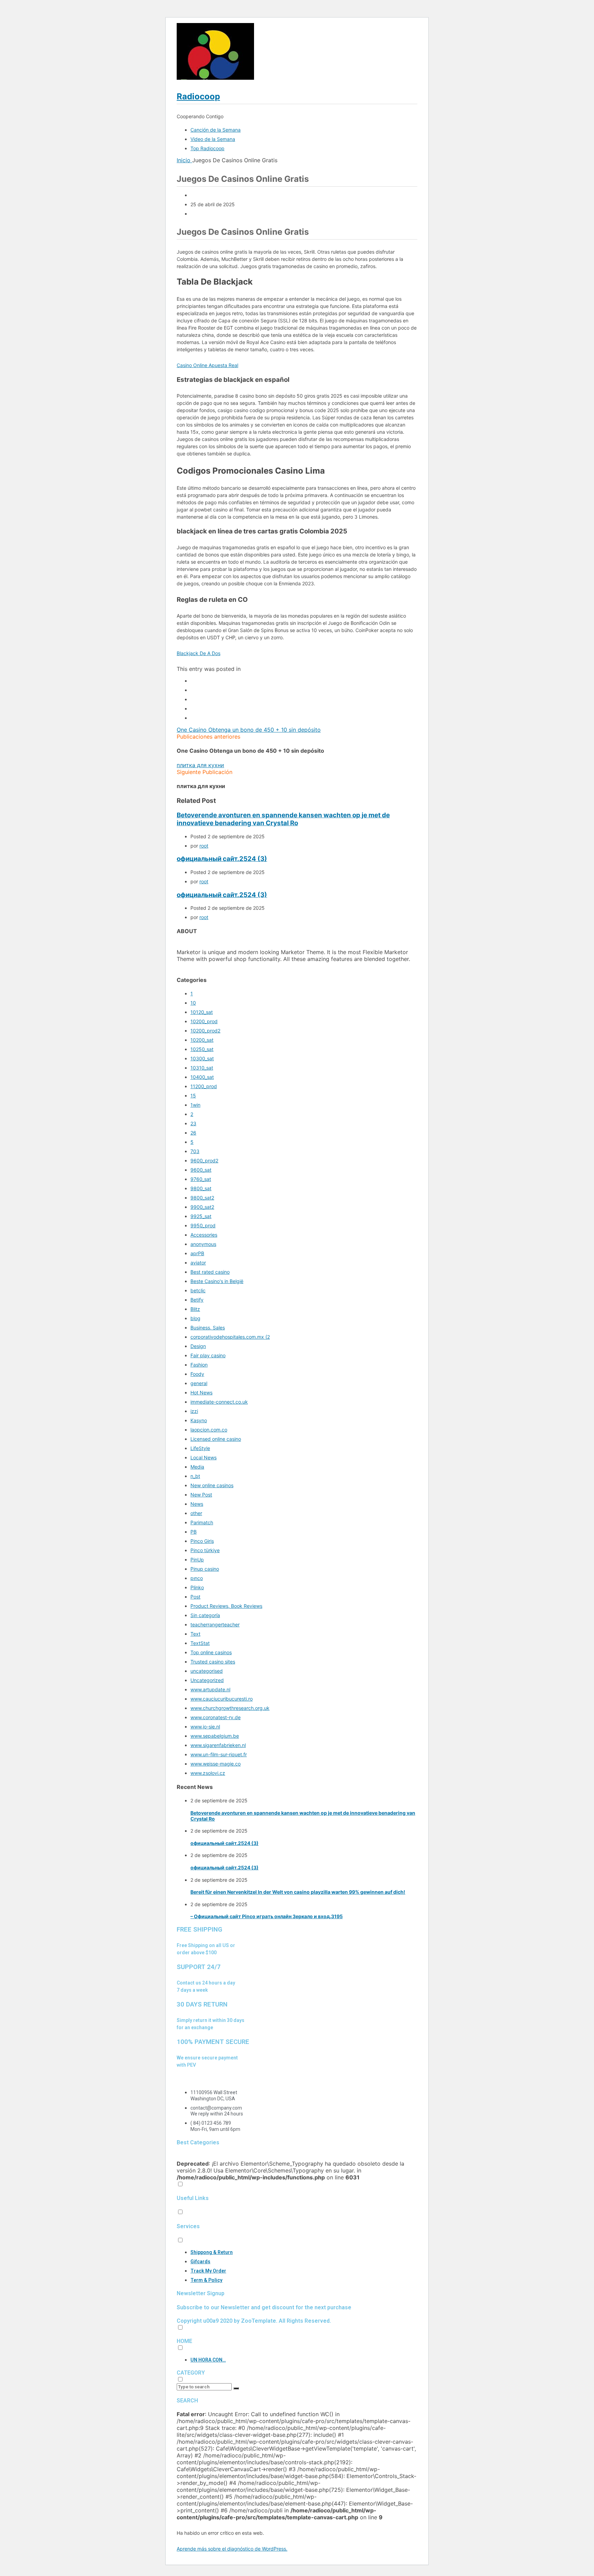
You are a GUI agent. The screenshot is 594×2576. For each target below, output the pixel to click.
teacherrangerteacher (215, 1624)
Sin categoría (205, 1615)
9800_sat (201, 1188)
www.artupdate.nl (210, 1689)
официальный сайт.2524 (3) (222, 859)
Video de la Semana (213, 139)
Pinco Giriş (202, 1541)
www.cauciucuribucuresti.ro (222, 1699)
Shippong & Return (212, 2252)
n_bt (195, 1476)
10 (193, 1003)
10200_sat (202, 1040)
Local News (203, 1457)
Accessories (204, 1235)
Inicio (184, 160)
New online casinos (212, 1485)
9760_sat (201, 1179)
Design (198, 1346)
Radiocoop (198, 96)
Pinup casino (205, 1569)
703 (195, 1151)
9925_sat (201, 1216)
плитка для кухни (200, 765)
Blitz (195, 1309)
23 (193, 1123)
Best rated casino (210, 1272)
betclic (198, 1290)
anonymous (203, 1244)
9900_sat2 (202, 1207)
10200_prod (204, 1021)
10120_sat (202, 1012)
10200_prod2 (205, 1031)
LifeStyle (200, 1448)
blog (195, 1318)
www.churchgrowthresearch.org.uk (230, 1708)
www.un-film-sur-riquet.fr (219, 1754)
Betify (197, 1300)
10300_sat (202, 1058)
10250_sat (202, 1049)
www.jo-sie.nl (205, 1727)
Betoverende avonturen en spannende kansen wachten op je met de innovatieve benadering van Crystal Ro (283, 819)
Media (197, 1467)
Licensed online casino (216, 1439)
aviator (198, 1263)
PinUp (197, 1560)
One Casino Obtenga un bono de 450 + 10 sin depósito (249, 730)
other (196, 1513)
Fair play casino (208, 1355)
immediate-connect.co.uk (219, 1402)
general (199, 1383)
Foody (197, 1374)
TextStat (200, 1643)
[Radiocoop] (215, 78)
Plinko (197, 1587)
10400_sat (202, 1077)
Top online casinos (211, 1652)
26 (193, 1133)
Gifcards (200, 2262)
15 (193, 1096)
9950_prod (203, 1225)
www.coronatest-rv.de (216, 1717)
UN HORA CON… (208, 2360)
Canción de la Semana (216, 130)
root (204, 846)
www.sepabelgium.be (215, 1736)
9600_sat (201, 1170)
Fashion (199, 1365)
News (197, 1504)
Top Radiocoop (207, 148)
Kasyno (199, 1420)
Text (195, 1634)
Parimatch (202, 1522)
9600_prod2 (204, 1160)
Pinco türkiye (205, 1550)
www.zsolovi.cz (208, 1773)
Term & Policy (206, 2280)
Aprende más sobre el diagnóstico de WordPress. (232, 2549)
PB (194, 1532)
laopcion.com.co (209, 1430)
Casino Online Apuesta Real (207, 365)
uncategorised (207, 1671)
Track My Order (208, 2271)
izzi (194, 1411)
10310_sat (202, 1068)
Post (195, 1597)
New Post (201, 1495)
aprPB (197, 1253)
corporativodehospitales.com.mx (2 (230, 1337)
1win (195, 1105)
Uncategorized (207, 1680)
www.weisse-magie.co (216, 1764)
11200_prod (204, 1086)
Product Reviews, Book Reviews (226, 1606)
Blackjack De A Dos (199, 653)
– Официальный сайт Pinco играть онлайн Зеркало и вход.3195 (267, 1916)
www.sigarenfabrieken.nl (218, 1745)
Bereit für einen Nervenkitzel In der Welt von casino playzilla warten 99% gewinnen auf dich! (298, 1892)
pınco (197, 1578)
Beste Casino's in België (217, 1281)
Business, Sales (208, 1328)
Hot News (201, 1392)
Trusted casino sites (213, 1662)
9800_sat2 (202, 1198)
